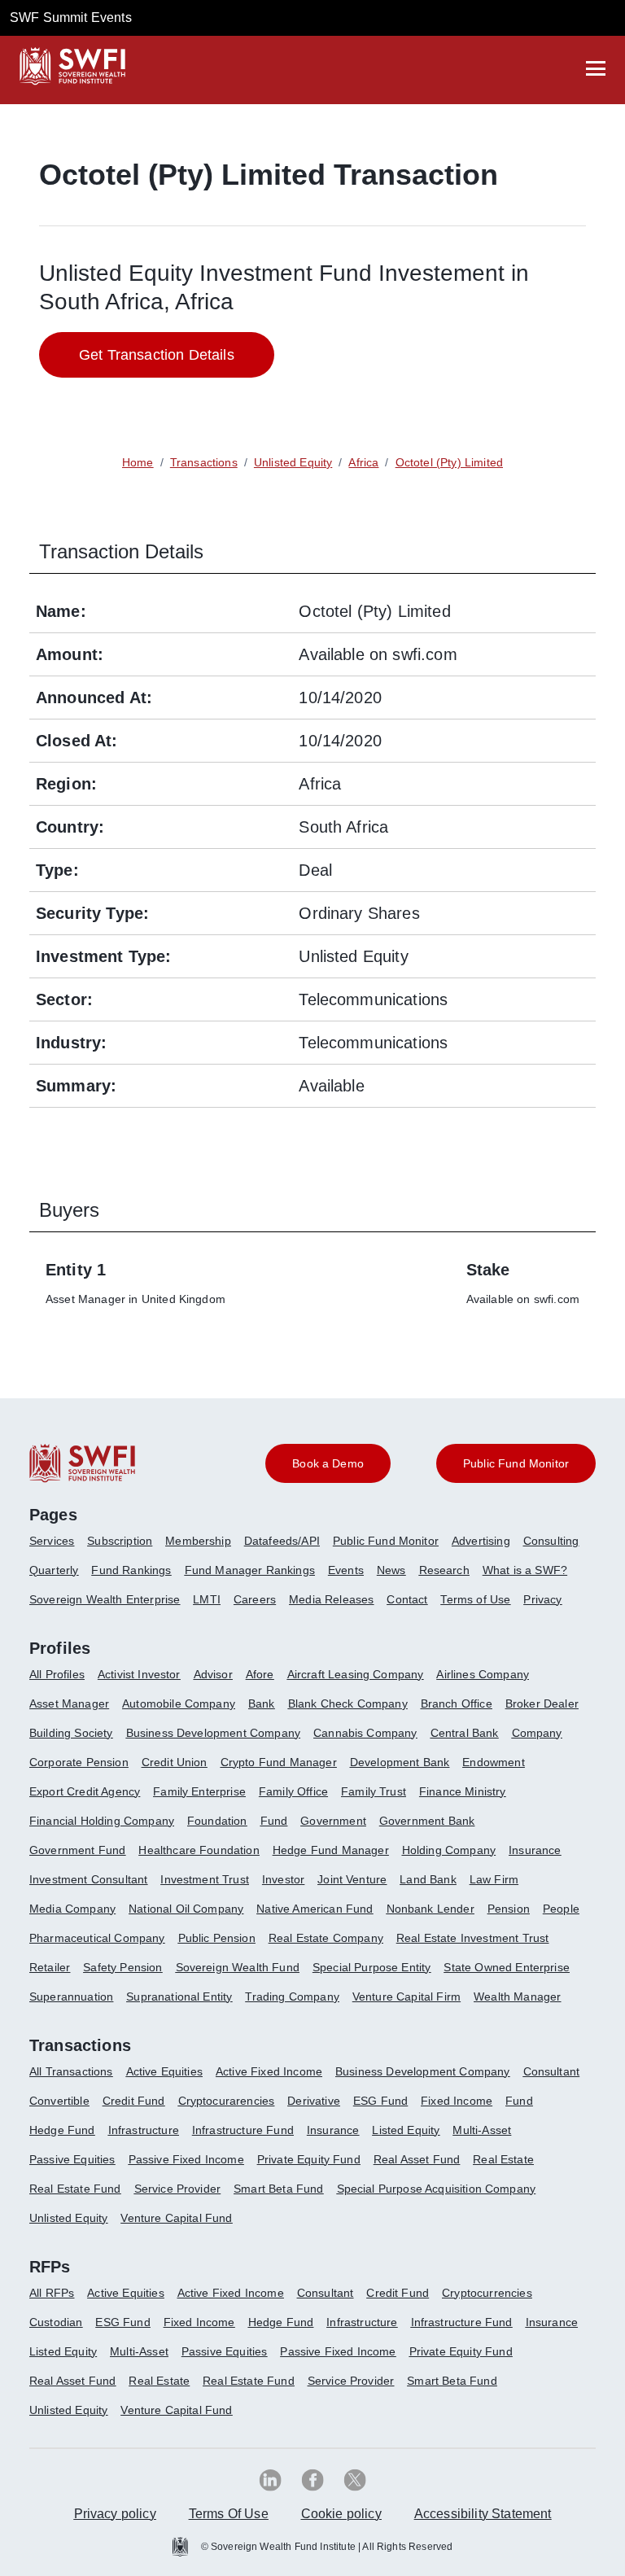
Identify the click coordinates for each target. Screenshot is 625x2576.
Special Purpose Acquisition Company (437, 2189)
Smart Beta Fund (278, 2189)
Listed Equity (406, 2130)
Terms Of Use (229, 2514)
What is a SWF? (525, 1570)
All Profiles (57, 1674)
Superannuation (71, 1997)
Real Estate (503, 2159)
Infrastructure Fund (243, 2130)
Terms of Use (475, 1599)
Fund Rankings (131, 1570)
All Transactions (71, 2071)
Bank (262, 1703)
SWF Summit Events (71, 17)
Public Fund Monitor (386, 1541)
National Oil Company (186, 1909)
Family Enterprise (199, 1791)
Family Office (293, 1791)
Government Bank (427, 1821)
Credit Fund (134, 2101)
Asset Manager (69, 1703)
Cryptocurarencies (227, 2101)
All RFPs (52, 2293)
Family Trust (374, 1791)
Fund (274, 1821)
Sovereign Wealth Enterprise (105, 1599)
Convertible (59, 2101)
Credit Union (175, 1762)
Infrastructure (144, 2130)
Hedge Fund (62, 2130)
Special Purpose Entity (372, 1967)
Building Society (71, 1733)
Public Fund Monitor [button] (516, 1463)
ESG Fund (380, 2101)
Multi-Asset (482, 2130)
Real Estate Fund (75, 2189)
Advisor (213, 1674)
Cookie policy (341, 2514)
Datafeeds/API (282, 1541)
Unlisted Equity (68, 2218)
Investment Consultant (88, 1879)
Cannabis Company (365, 1733)
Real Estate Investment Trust (472, 1938)
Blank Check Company (348, 1703)
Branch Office (457, 1703)
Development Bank (400, 1762)
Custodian (56, 2322)
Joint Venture (352, 1879)
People (561, 1909)
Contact (407, 1599)
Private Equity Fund (309, 2159)
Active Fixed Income (269, 2071)
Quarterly (54, 1570)
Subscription (120, 1541)
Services (52, 1541)
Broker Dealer (542, 1703)
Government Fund (77, 1850)
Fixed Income (457, 2101)
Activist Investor (139, 1674)
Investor (283, 1879)
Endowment (493, 1762)
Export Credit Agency (85, 1791)
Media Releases (331, 1599)
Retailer (50, 1967)
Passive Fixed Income (186, 2159)
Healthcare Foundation (199, 1850)
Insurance (535, 1850)
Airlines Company (483, 1674)
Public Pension (217, 1938)
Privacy (542, 1599)
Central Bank (465, 1733)
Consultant (552, 2071)
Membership (198, 1541)
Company (537, 1733)
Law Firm (494, 1879)
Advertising (481, 1541)
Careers (255, 1599)
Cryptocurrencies (487, 2293)
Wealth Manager (517, 1997)
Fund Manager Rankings (250, 1570)
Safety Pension (122, 1967)
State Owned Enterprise (507, 1967)
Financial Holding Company (102, 1821)
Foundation (217, 1821)
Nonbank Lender (431, 1909)
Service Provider (178, 2189)
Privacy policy (115, 2514)
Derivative (314, 2101)
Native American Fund (315, 1909)
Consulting (551, 1541)
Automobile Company (179, 1703)
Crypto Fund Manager (279, 1762)
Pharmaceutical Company (97, 1938)
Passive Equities (72, 2159)
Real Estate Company (326, 1938)
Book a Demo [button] (328, 1463)
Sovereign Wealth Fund (238, 1967)
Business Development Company (213, 1733)
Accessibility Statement (483, 2514)
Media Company (72, 1909)
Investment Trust (205, 1879)
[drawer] (596, 68)
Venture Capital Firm (406, 1997)
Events (346, 1570)
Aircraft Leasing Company (356, 1674)
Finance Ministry (463, 1791)
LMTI (207, 1599)
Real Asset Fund (417, 2159)
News (391, 1570)
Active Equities (164, 2071)
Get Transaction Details (157, 355)
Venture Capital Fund (176, 2218)
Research (444, 1570)
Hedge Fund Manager (331, 1850)
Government (333, 1821)
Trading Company (292, 1997)
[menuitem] (58, 1547)
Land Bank (428, 1879)
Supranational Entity (179, 1997)
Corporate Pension (79, 1762)
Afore (260, 1674)
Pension (509, 1909)
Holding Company (449, 1850)
